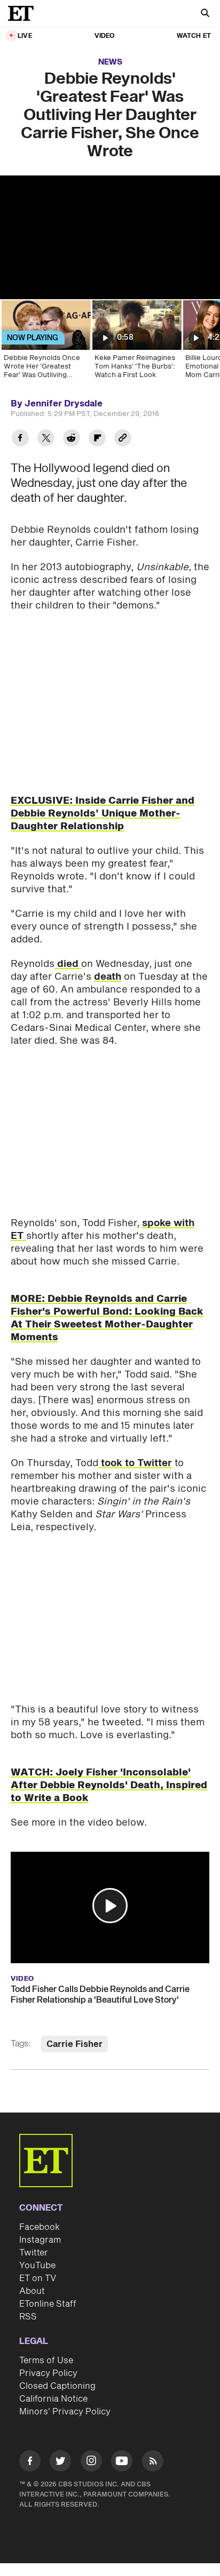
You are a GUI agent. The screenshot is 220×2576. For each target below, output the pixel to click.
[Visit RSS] (153, 2463)
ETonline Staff (48, 2304)
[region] (110, 237)
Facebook (40, 2227)
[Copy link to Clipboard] (123, 439)
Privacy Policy (48, 2373)
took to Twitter (135, 1463)
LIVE (25, 36)
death (108, 977)
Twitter (34, 2253)
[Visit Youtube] (122, 2461)
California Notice (53, 2399)
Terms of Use (46, 2361)
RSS (28, 2317)
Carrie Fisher (74, 2044)
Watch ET (194, 36)
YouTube (37, 2266)
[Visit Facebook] (30, 2463)
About (32, 2291)
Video (105, 36)
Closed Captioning (57, 2386)
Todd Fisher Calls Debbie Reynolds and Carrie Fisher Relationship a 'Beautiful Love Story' (100, 1995)
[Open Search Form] (205, 14)
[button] (110, 1906)
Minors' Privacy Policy (65, 2412)
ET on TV (38, 2278)
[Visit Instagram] (91, 2463)
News (110, 62)
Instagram (40, 2240)
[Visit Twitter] (60, 2463)
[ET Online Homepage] (24, 13)
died (68, 964)
